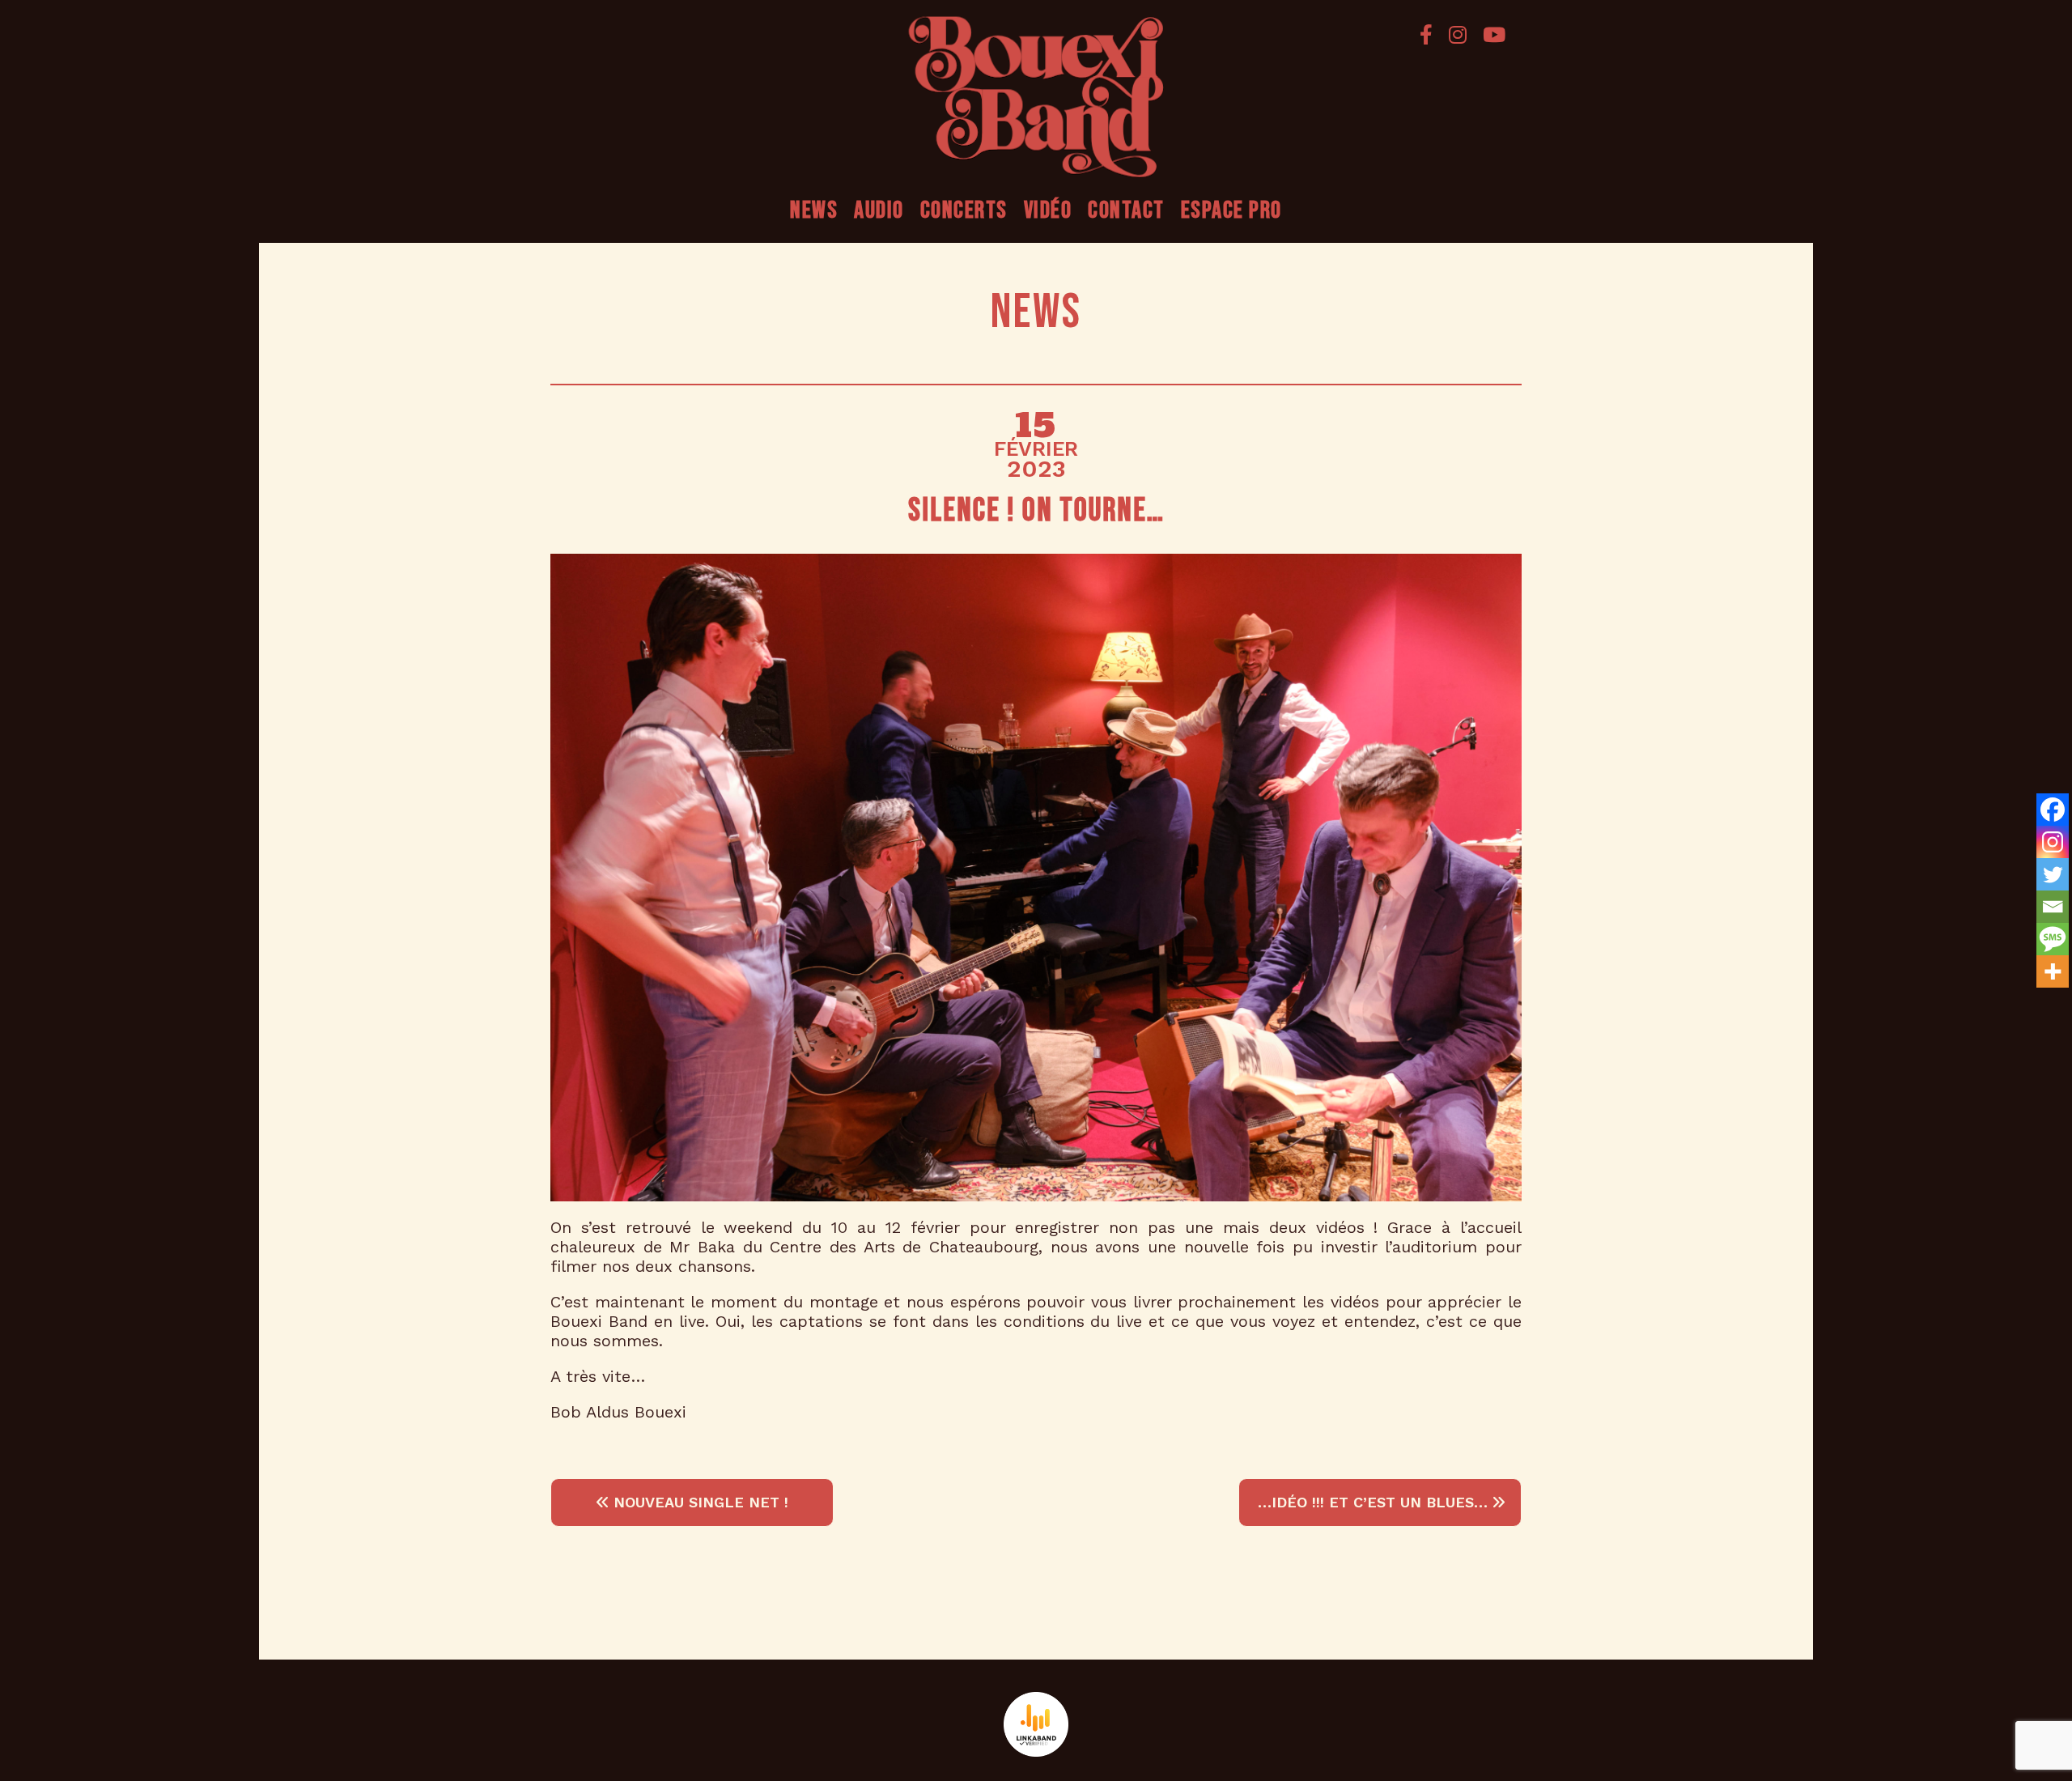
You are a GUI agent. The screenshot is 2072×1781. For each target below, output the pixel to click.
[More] (2053, 971)
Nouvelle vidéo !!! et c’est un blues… (1365, 1502)
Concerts (964, 210)
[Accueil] (1036, 97)
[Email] (2053, 907)
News (814, 210)
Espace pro (1231, 210)
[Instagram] (1458, 34)
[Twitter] (2053, 874)
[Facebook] (1426, 34)
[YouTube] (1490, 34)
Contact (1126, 210)
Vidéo (1048, 210)
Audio (879, 210)
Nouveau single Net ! (698, 1502)
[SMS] (2053, 939)
